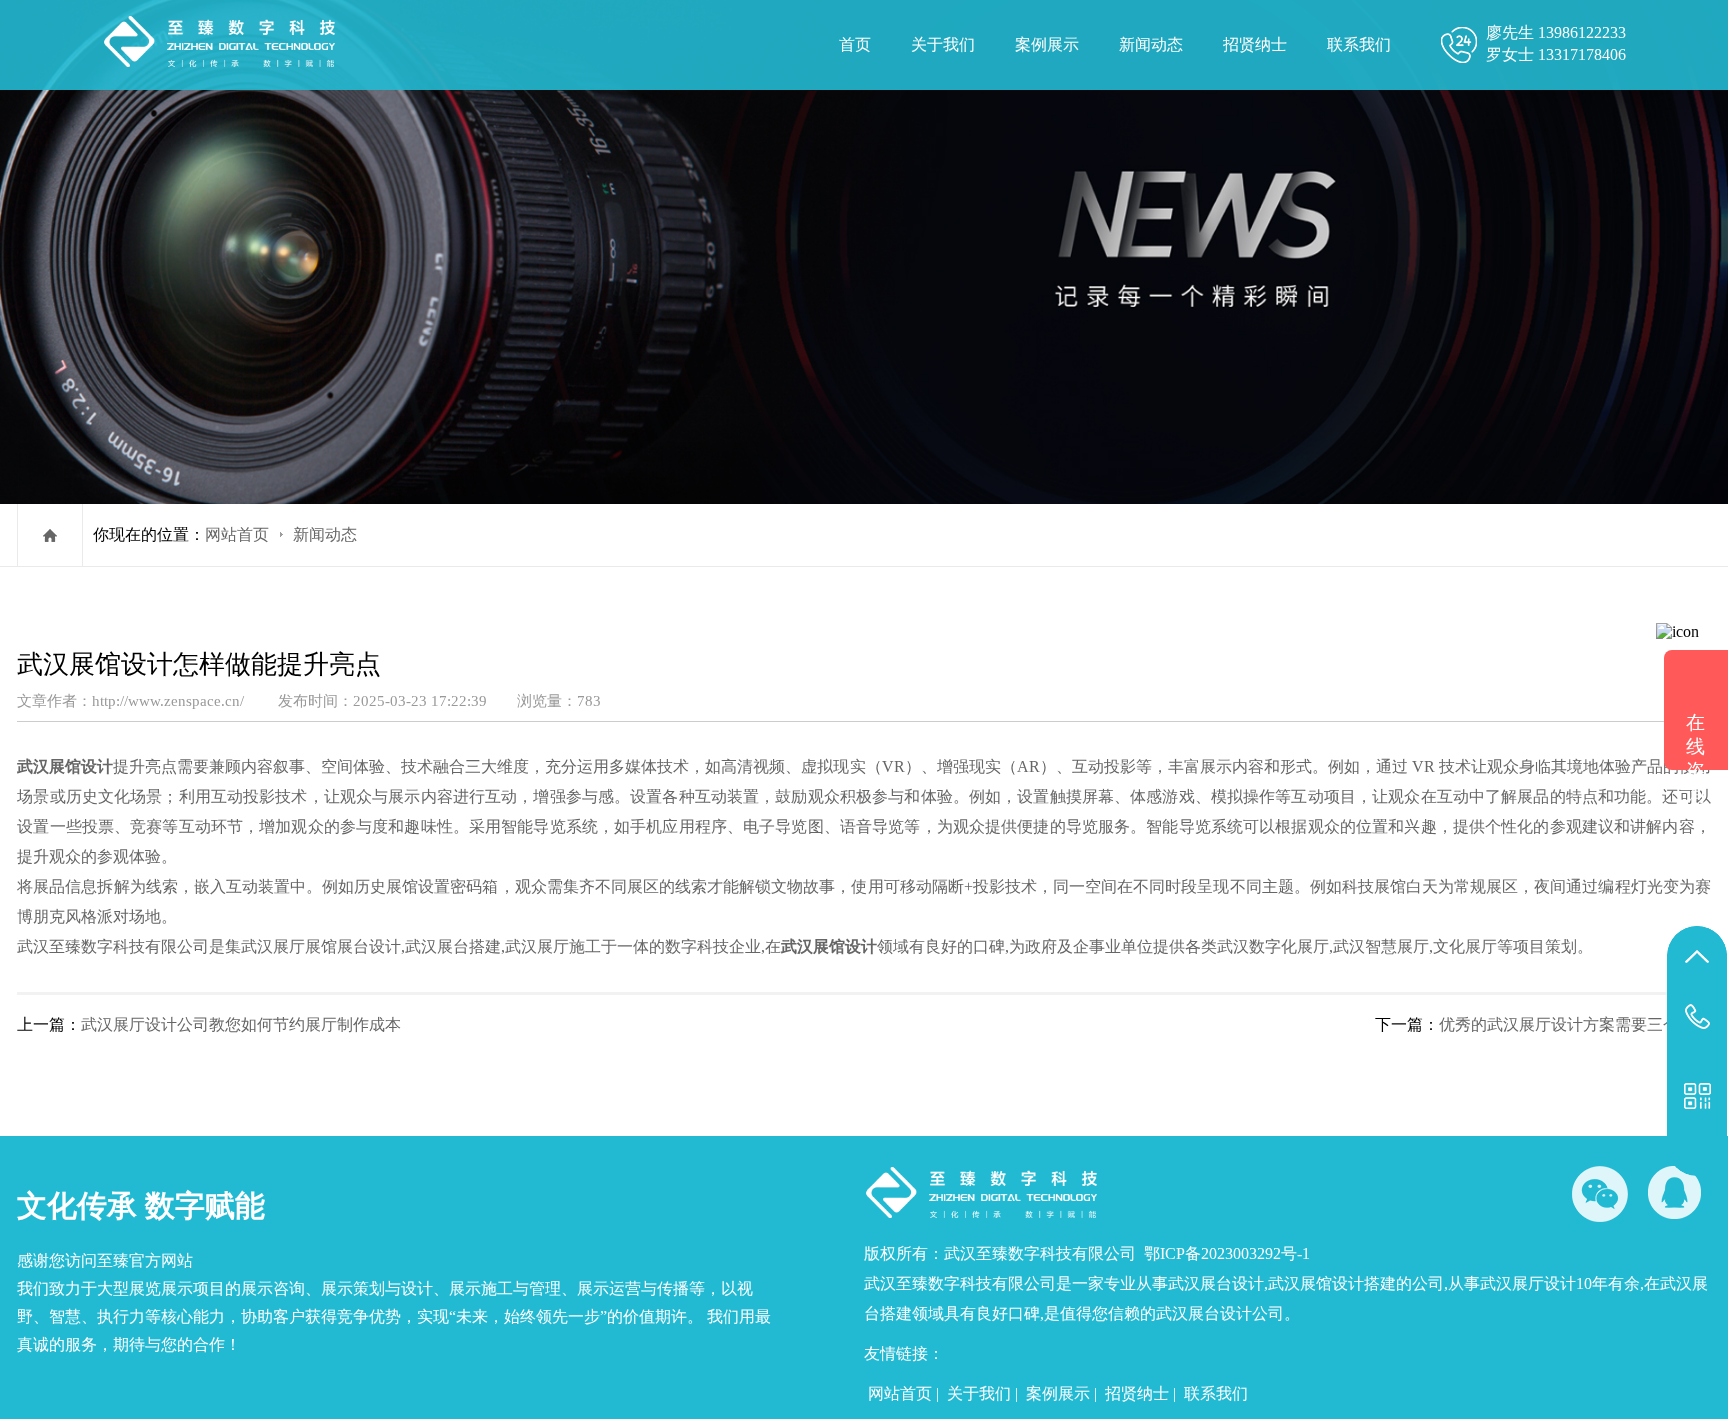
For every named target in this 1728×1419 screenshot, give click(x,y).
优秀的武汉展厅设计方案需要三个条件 (1575, 1024)
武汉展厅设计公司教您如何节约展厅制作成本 (241, 1024)
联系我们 (1359, 44)
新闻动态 (1151, 44)
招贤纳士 (1255, 44)
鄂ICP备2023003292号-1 (1227, 1253)
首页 (855, 44)
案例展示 (1047, 44)
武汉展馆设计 (65, 766)
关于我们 (943, 44)
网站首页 (237, 534)
